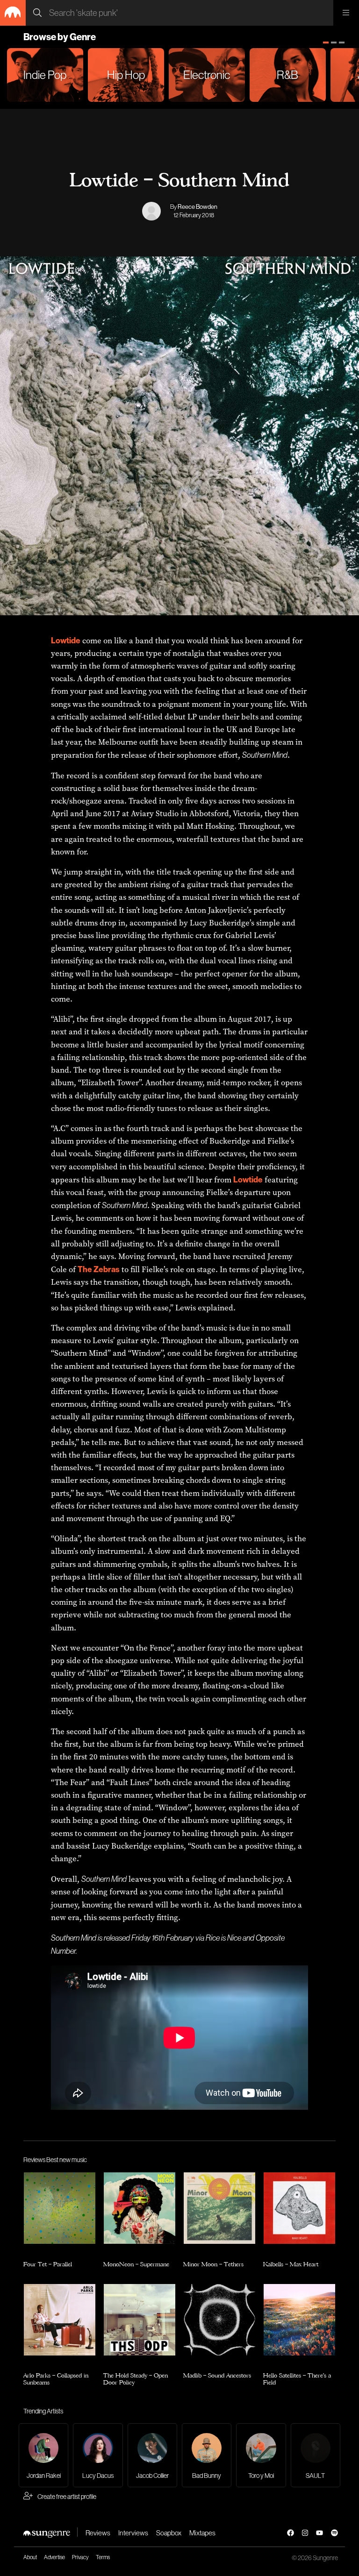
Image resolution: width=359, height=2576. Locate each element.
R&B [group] (287, 75)
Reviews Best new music (55, 2160)
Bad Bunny (207, 2476)
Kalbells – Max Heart (291, 2263)
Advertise (54, 2557)
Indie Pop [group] (45, 75)
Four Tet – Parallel (48, 2263)
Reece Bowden (197, 206)
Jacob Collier (152, 2476)
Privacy (80, 2557)
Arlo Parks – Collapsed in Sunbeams (56, 2379)
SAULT (315, 2476)
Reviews (98, 2533)
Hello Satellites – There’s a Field (297, 2379)
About (30, 2557)
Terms (103, 2557)
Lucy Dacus (98, 2476)
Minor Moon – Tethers (213, 2263)
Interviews (133, 2533)
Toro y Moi (261, 2476)
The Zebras (99, 1269)
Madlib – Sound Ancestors (217, 2375)
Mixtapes (202, 2533)
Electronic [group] (207, 75)
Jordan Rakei (44, 2476)
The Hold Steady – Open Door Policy (136, 2379)
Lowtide (66, 640)
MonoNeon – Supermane (136, 2263)
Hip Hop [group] (126, 75)
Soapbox (169, 2533)
